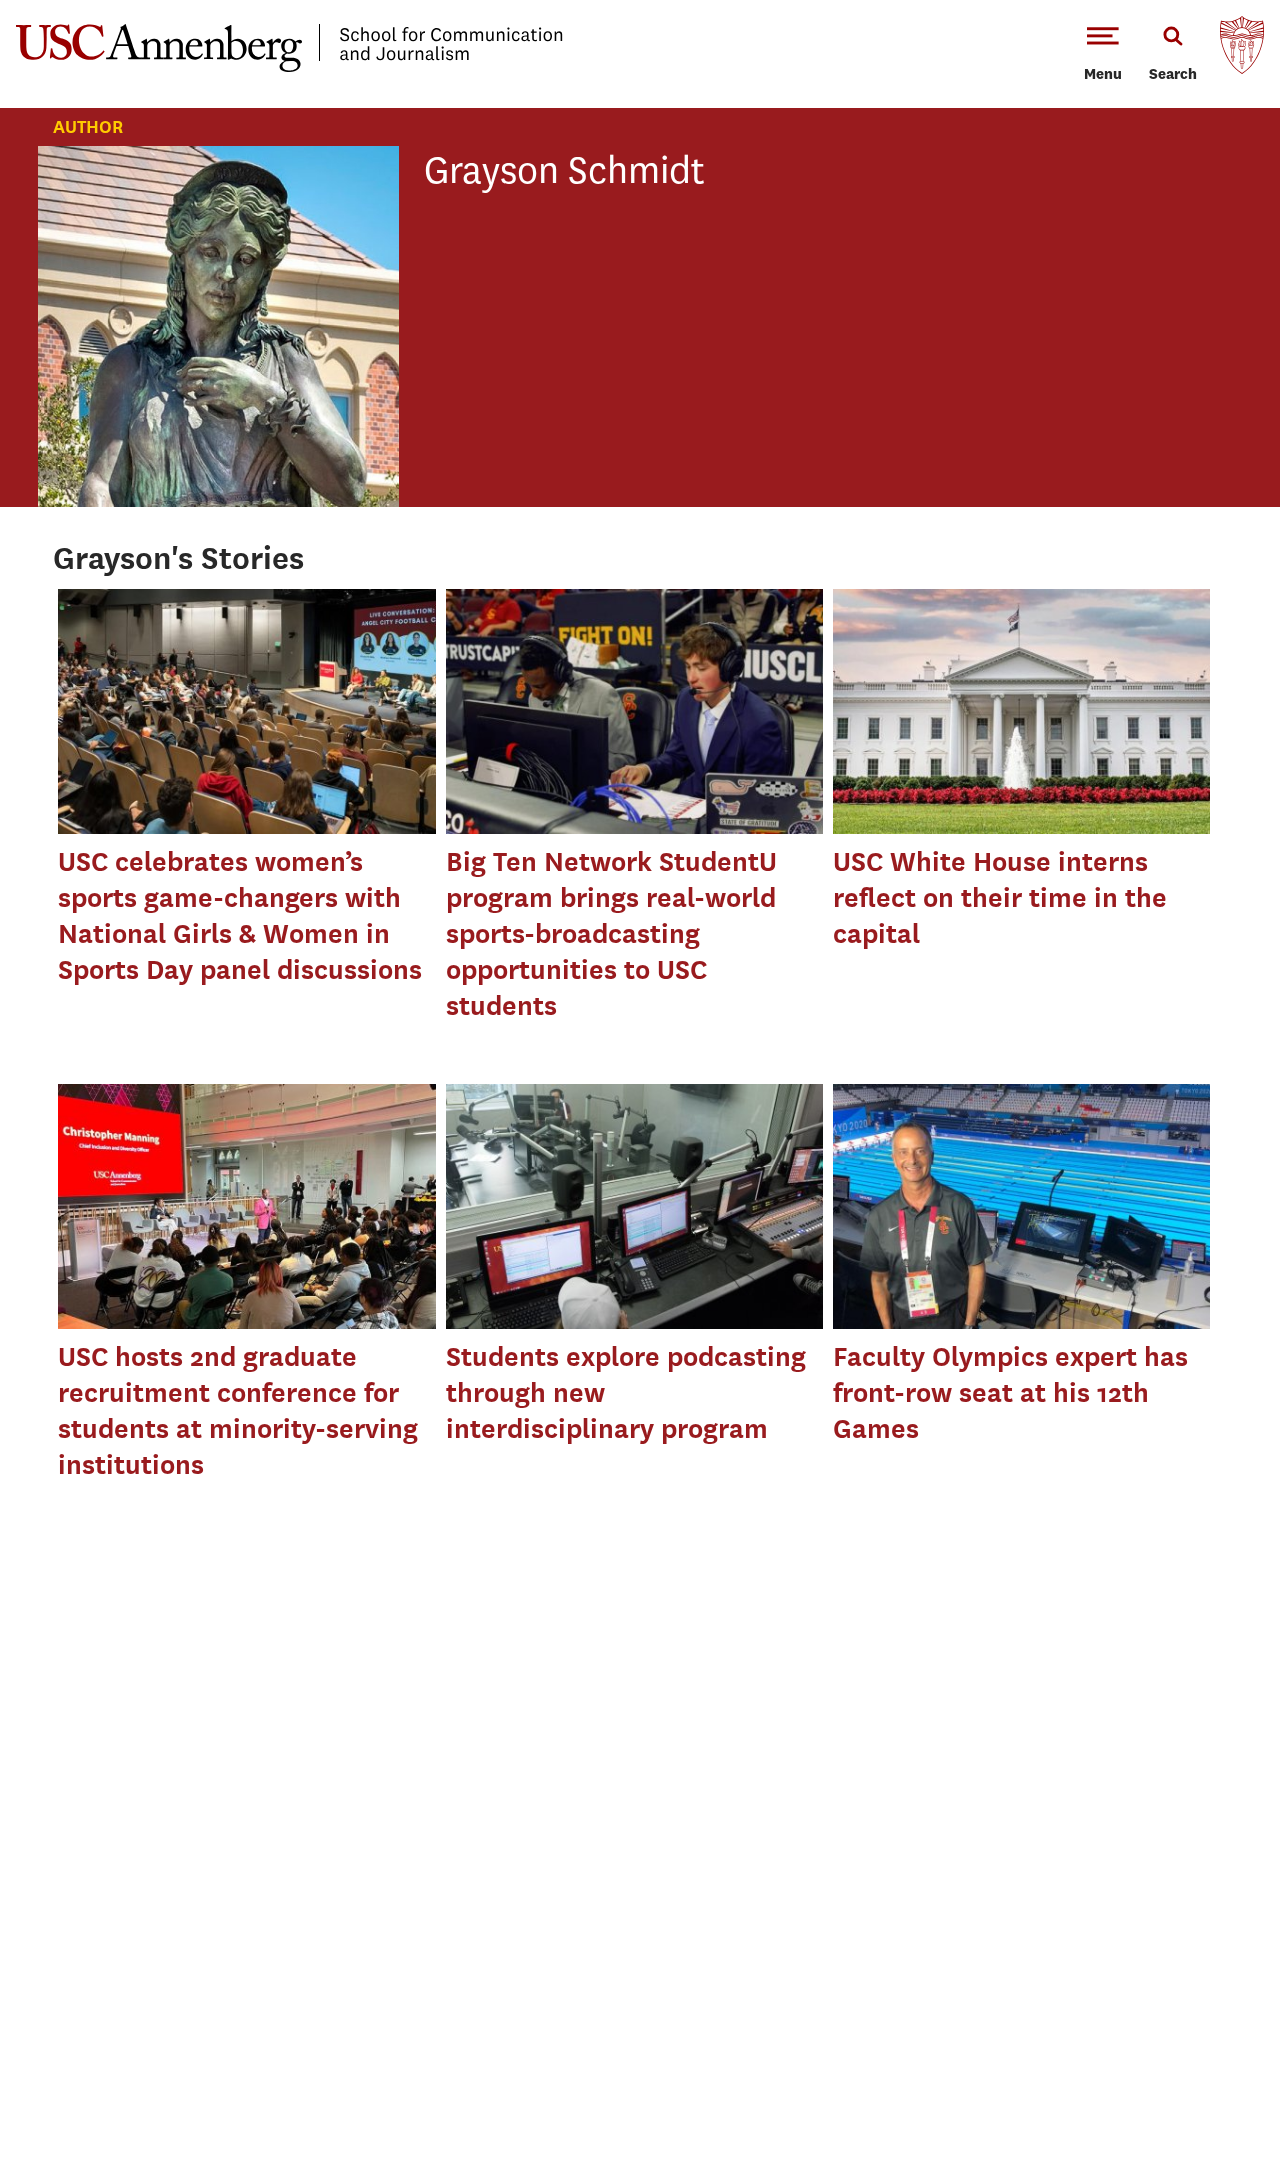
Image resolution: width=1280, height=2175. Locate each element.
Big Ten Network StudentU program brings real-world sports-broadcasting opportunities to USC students (611, 933)
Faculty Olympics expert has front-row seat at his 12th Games (1010, 1392)
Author (88, 126)
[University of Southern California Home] (1242, 50)
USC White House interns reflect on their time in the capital (1000, 897)
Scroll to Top (1194, 2089)
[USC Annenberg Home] (289, 68)
